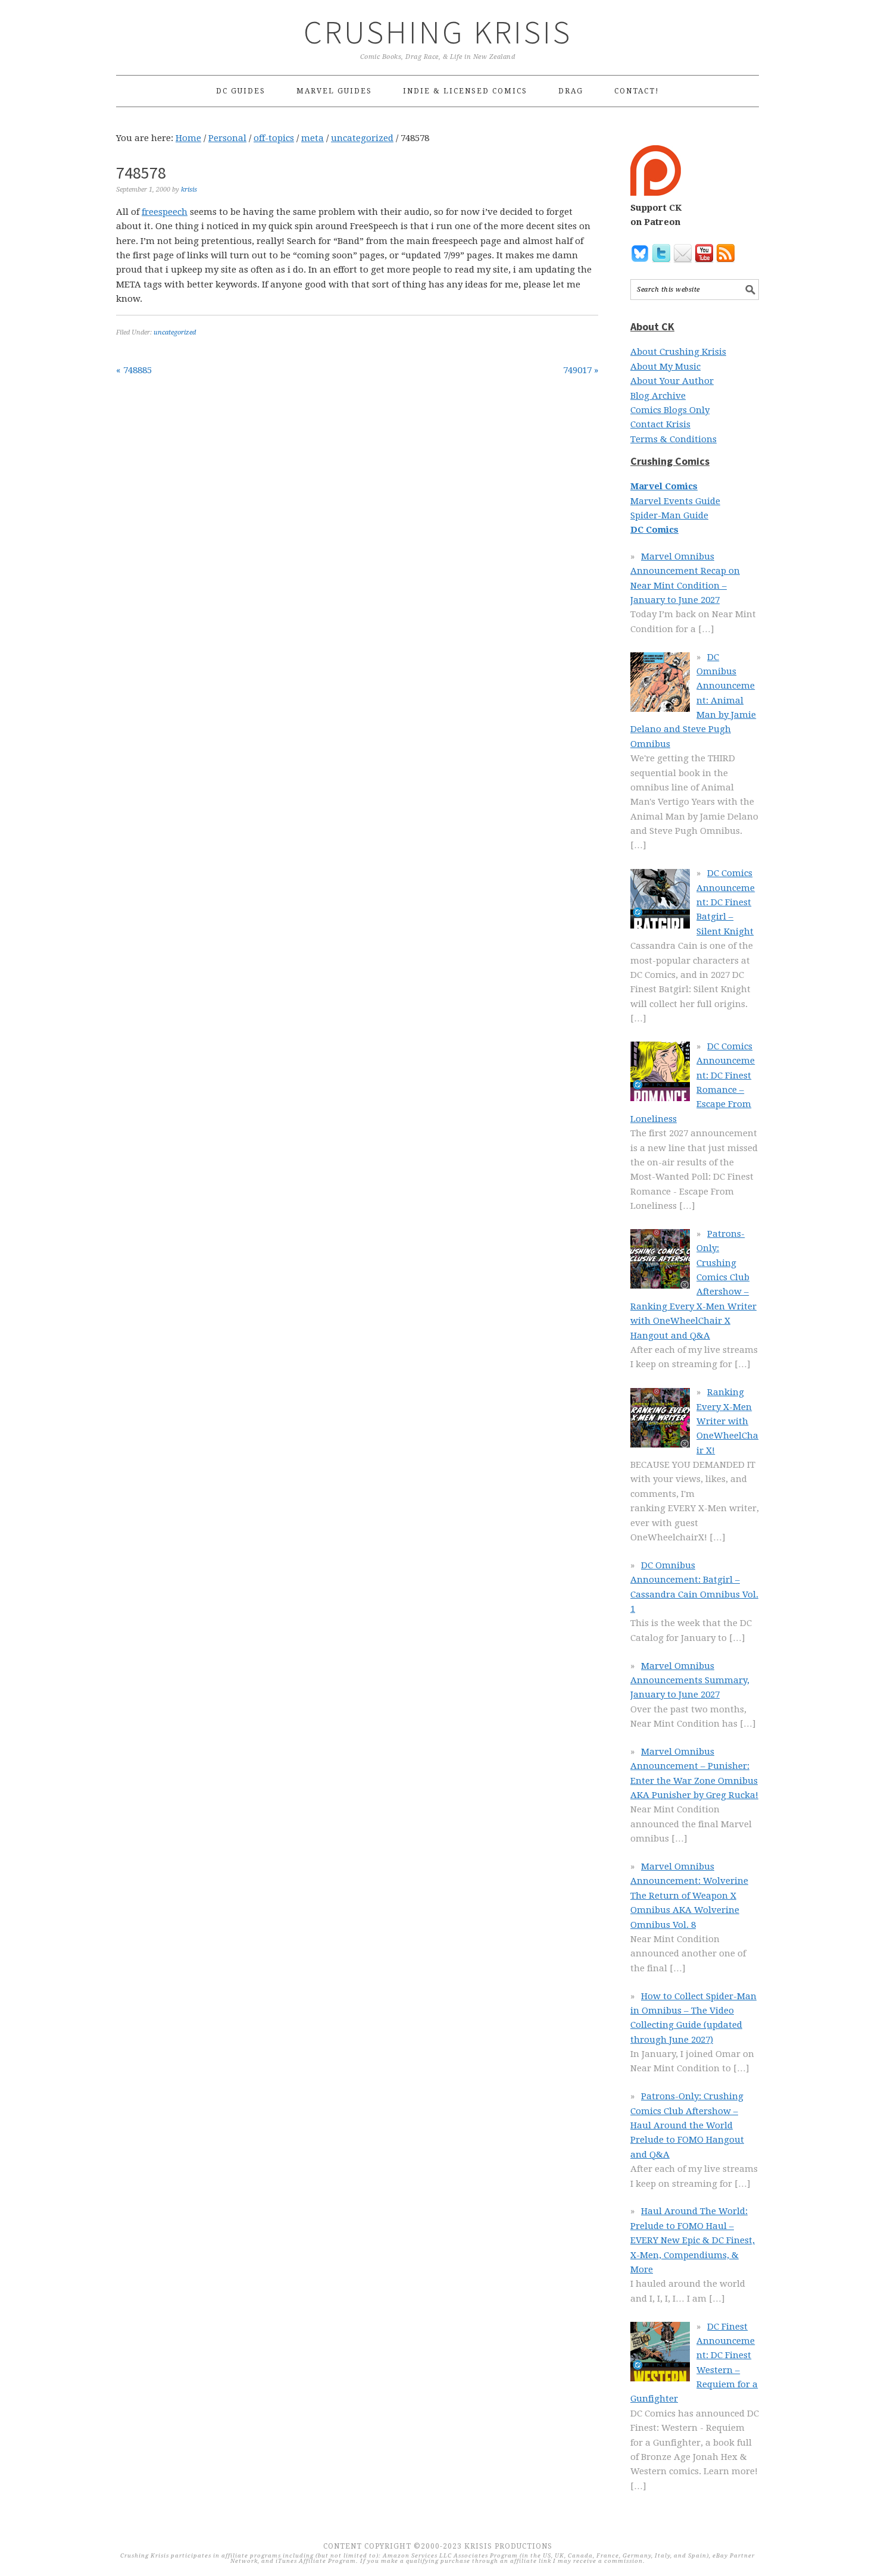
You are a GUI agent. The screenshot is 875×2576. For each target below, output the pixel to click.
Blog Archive (658, 396)
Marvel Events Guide (675, 501)
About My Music (665, 367)
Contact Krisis (660, 424)
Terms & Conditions (674, 439)
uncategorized (175, 332)
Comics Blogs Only (670, 410)
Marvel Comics (664, 486)
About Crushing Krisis (678, 352)
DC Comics (654, 530)
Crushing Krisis (438, 32)
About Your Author (672, 381)
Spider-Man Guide (669, 515)
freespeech (165, 212)
